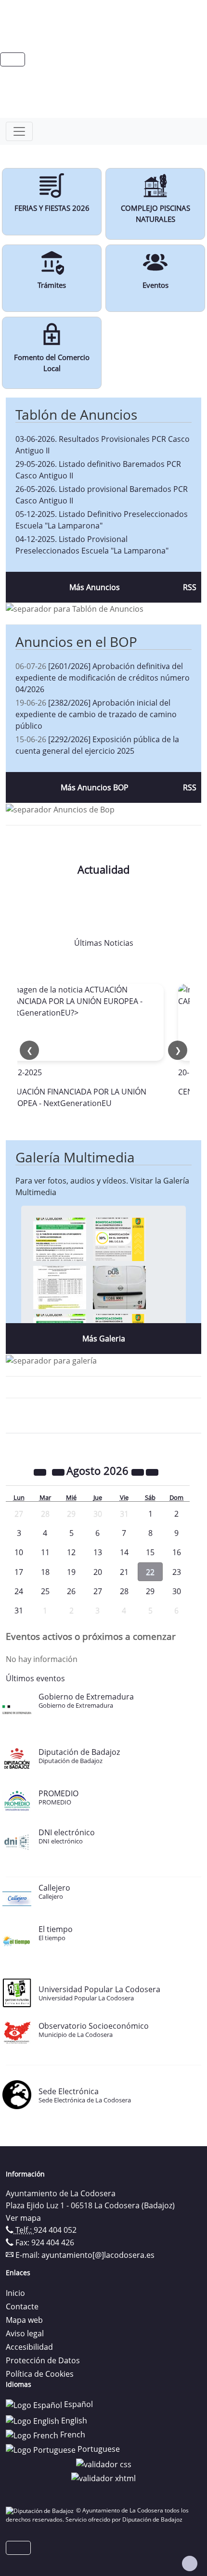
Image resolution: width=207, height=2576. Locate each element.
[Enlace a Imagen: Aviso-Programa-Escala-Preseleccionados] (60, 1238)
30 (177, 1591)
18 (45, 1572)
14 (124, 1552)
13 (98, 1552)
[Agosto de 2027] (139, 1472)
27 (98, 1591)
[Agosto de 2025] (41, 1472)
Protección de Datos (43, 2360)
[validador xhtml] (103, 2478)
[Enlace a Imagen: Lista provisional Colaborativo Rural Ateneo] (60, 1287)
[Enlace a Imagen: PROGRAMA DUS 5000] (119, 1287)
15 (150, 1552)
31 (19, 1610)
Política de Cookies (40, 2374)
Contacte (22, 2306)
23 (177, 1572)
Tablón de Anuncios (76, 414)
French (72, 2434)
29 (150, 1591)
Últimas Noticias (104, 943)
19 (71, 1572)
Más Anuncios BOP (95, 787)
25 (45, 1591)
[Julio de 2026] (59, 1472)
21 (124, 1572)
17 (19, 1572)
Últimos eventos (35, 1678)
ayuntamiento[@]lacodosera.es (98, 2255)
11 (45, 1552)
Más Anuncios (95, 587)
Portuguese (98, 2449)
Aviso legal (25, 2333)
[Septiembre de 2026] (152, 1472)
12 (71, 1552)
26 (71, 1591)
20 (98, 1572)
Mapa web (24, 2320)
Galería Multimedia (75, 1157)
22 (150, 1572)
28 (124, 1591)
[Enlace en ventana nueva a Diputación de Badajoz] (41, 2510)
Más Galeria (104, 1339)
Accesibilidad (29, 2347)
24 (19, 1591)
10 (19, 1552)
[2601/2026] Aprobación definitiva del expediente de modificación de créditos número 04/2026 (103, 678)
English (73, 2421)
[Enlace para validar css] (104, 2463)
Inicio (15, 2293)
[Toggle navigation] (19, 131)
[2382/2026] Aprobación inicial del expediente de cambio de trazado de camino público (96, 714)
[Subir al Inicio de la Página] (190, 2563)
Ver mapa (23, 2218)
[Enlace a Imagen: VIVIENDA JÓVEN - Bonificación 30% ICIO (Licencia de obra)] (119, 1238)
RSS (190, 587)
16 (177, 1552)
